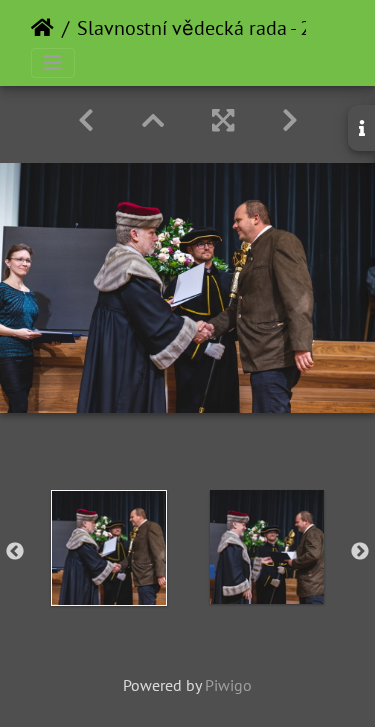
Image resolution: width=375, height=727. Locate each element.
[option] (109, 548)
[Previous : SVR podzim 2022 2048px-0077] (86, 120)
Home (42, 28)
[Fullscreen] (223, 120)
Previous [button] (15, 552)
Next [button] (360, 552)
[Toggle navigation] (53, 63)
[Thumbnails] (153, 120)
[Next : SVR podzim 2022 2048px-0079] (290, 120)
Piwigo (228, 685)
